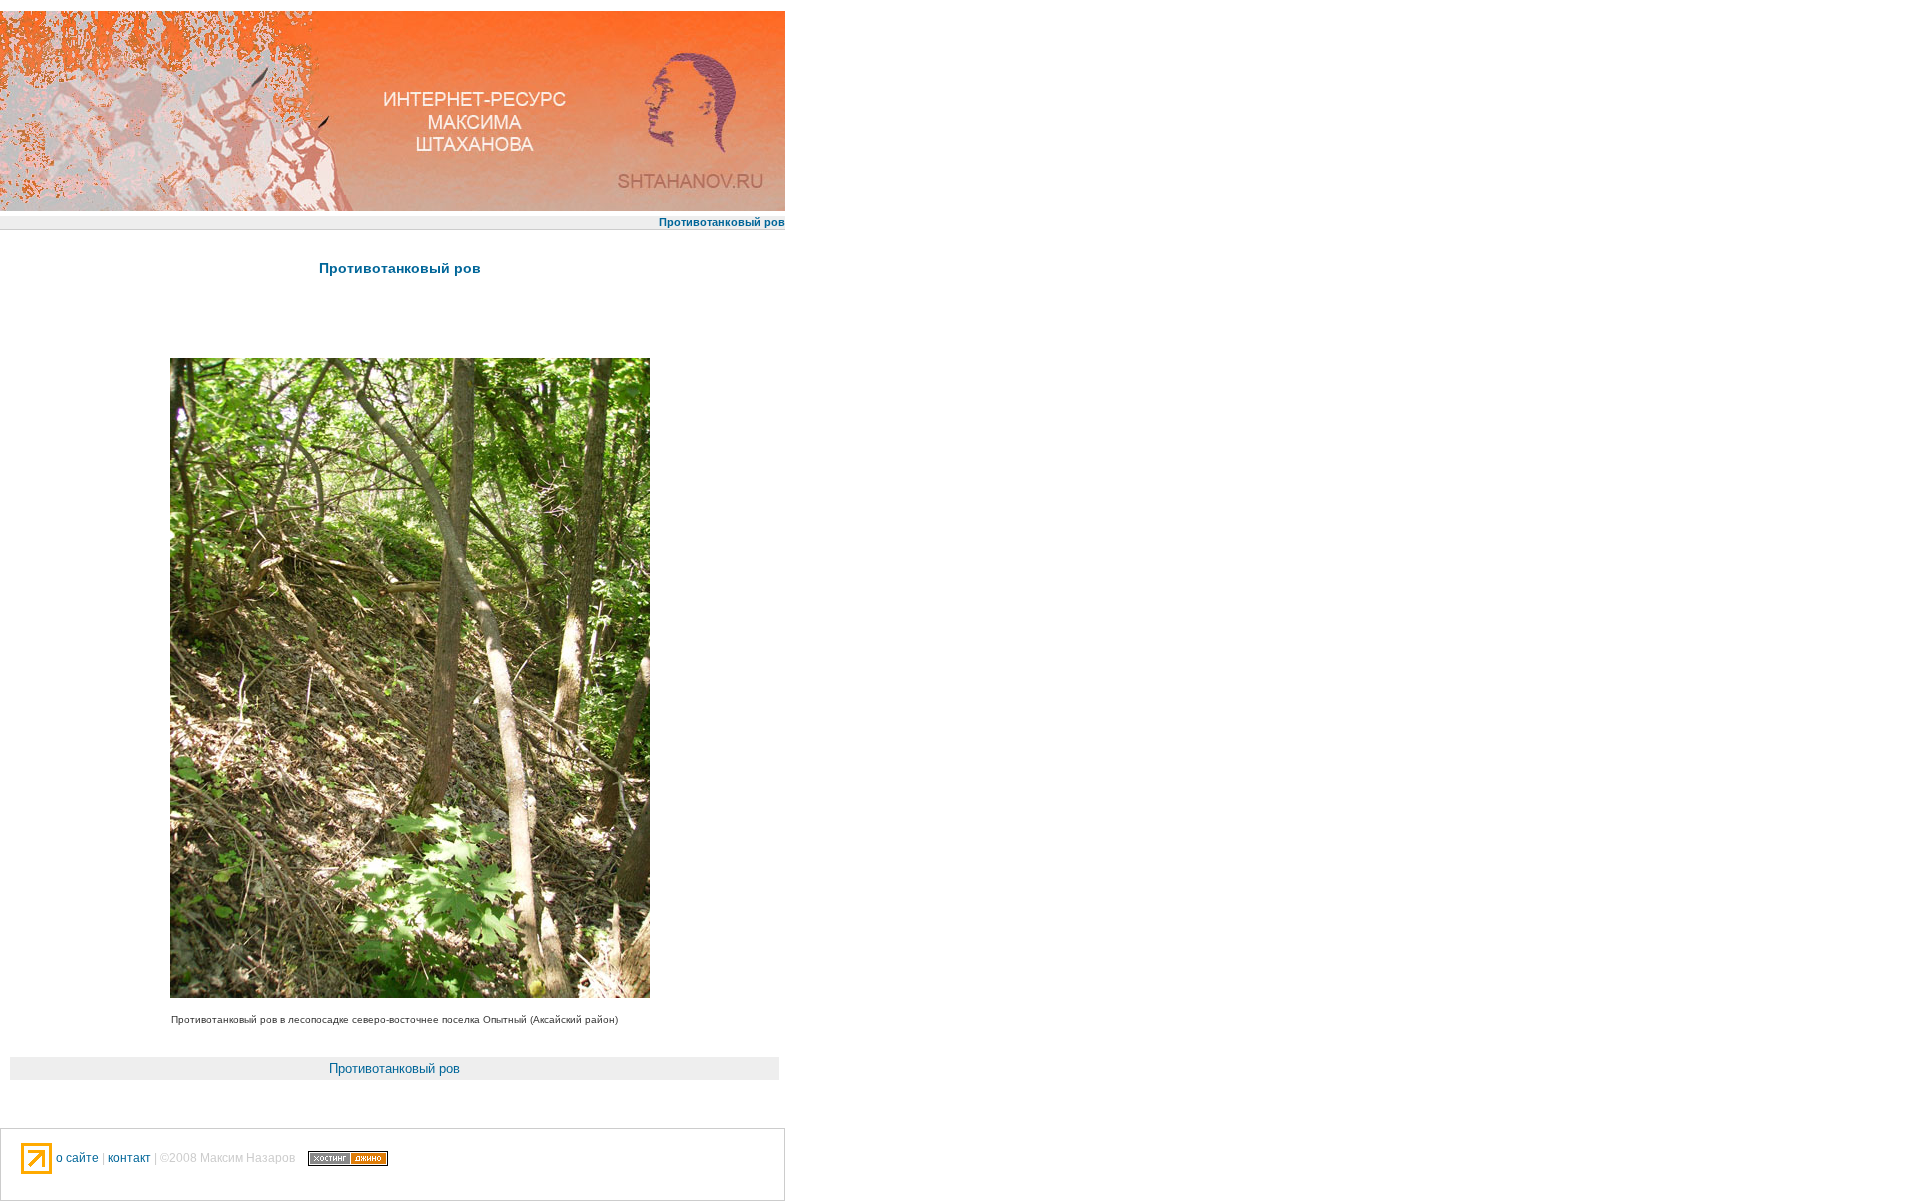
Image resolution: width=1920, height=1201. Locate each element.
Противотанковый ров (400, 268)
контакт (129, 1157)
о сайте (79, 1157)
